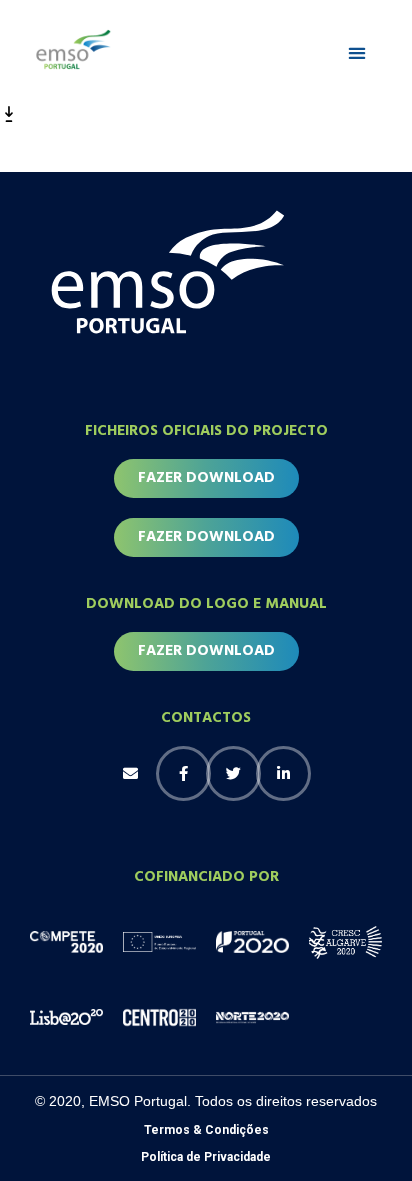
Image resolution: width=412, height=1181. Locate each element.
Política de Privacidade (206, 1157)
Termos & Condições (206, 1130)
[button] (357, 53)
